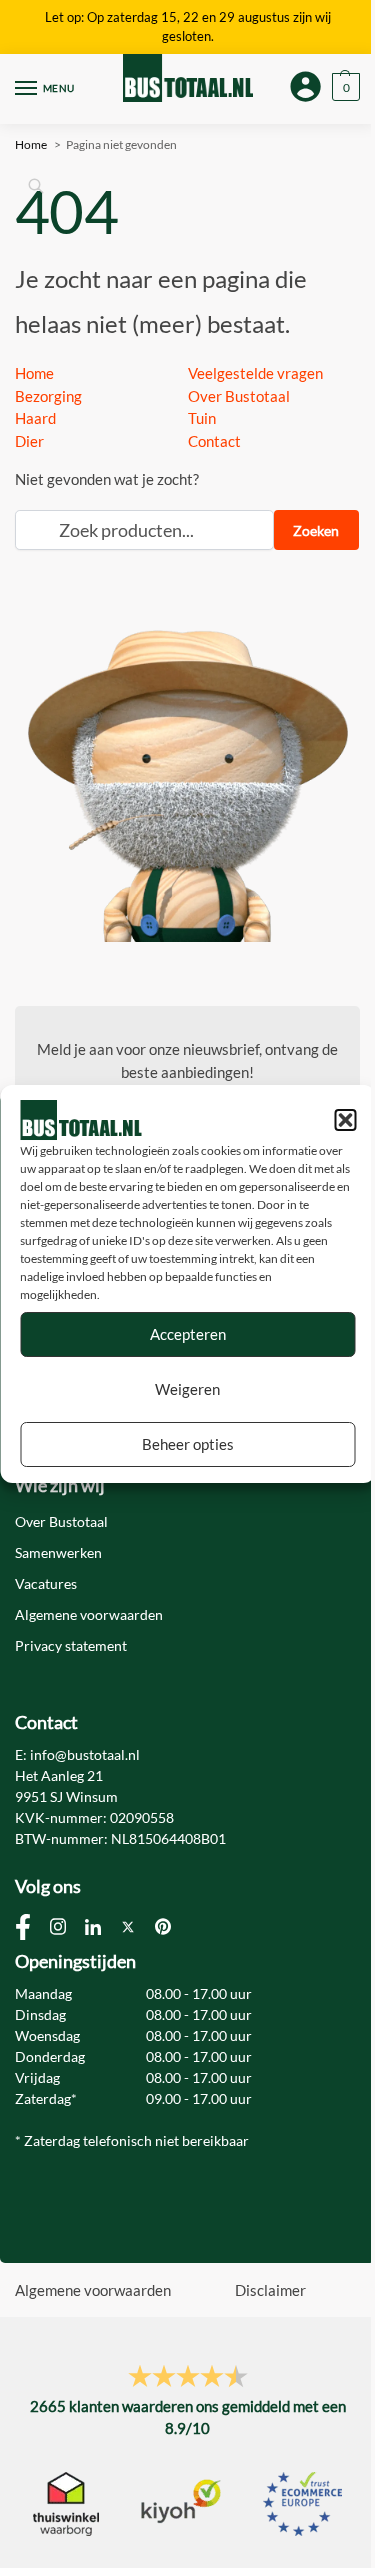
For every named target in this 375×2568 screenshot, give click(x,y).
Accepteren (188, 1334)
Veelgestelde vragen (255, 373)
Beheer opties (188, 1444)
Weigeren (187, 1389)
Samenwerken (58, 1552)
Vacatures (46, 1583)
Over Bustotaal (239, 396)
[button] (345, 1120)
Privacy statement (71, 1645)
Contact (214, 441)
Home (34, 373)
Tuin (202, 418)
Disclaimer (270, 2290)
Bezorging (48, 396)
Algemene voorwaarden (89, 1614)
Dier (29, 441)
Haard (35, 418)
